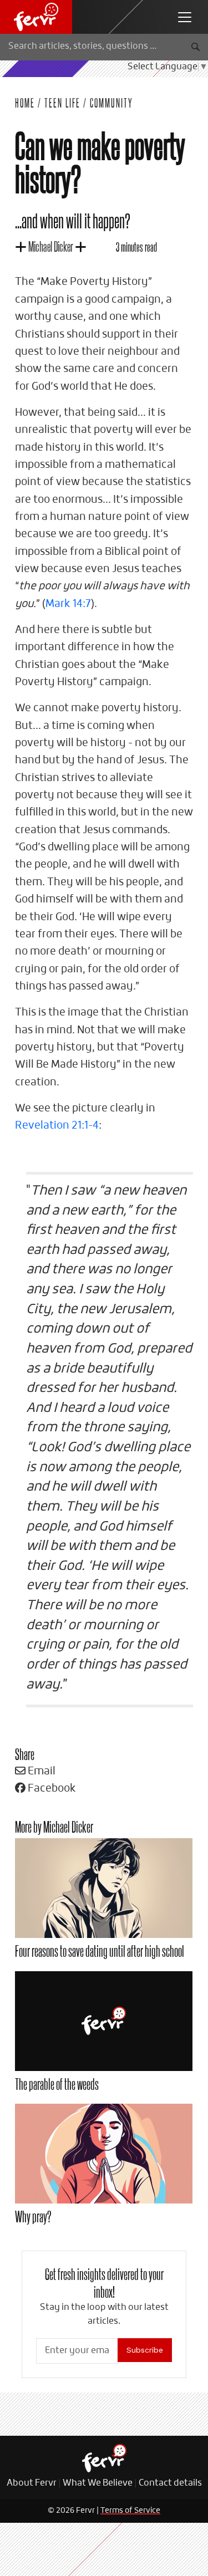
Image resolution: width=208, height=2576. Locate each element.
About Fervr (32, 2483)
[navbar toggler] (185, 17)
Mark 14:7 (68, 604)
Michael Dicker (51, 246)
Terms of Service (130, 2511)
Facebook (51, 1789)
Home (25, 103)
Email (40, 1771)
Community (111, 103)
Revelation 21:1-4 (57, 1126)
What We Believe (98, 2483)
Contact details (170, 2483)
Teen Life (62, 103)
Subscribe (145, 2350)
